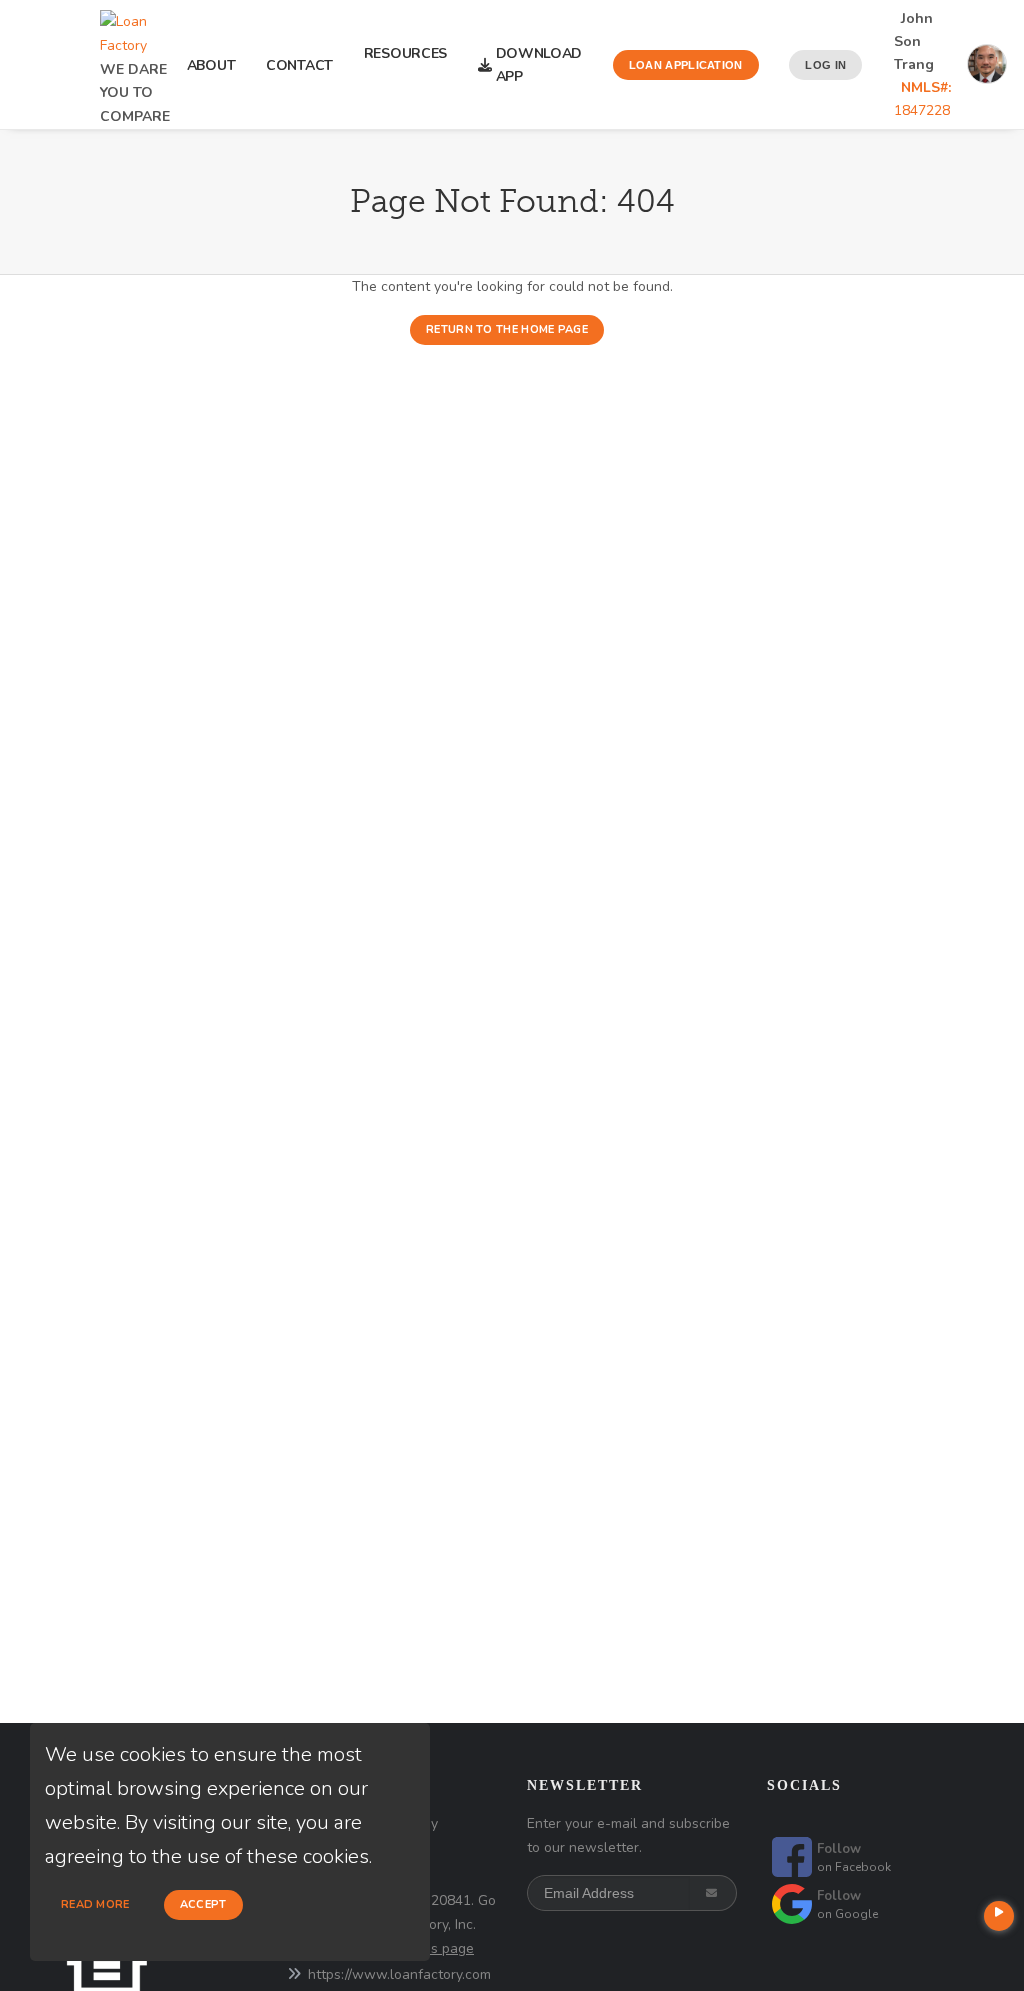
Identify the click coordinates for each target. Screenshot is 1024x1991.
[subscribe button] (713, 1893)
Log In (825, 65)
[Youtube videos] (999, 1916)
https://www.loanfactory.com (399, 1974)
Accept (203, 1904)
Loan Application (686, 65)
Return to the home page (507, 329)
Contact (299, 65)
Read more (95, 1904)
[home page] (135, 27)
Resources (405, 65)
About (211, 65)
